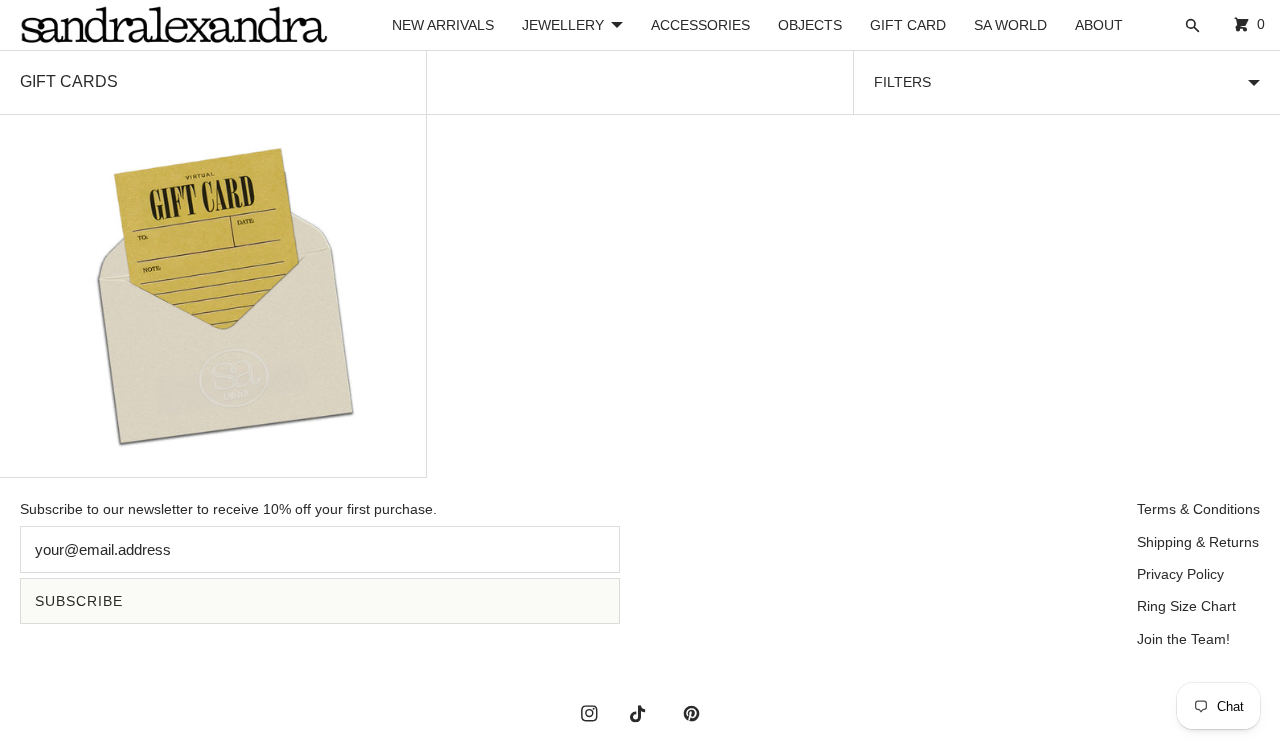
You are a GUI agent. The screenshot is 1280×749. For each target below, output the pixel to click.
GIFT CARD (908, 25)
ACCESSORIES (700, 25)
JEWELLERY (563, 25)
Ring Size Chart (1186, 606)
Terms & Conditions (1198, 509)
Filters (902, 82)
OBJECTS (810, 25)
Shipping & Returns (1198, 542)
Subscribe (79, 601)
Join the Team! (1183, 639)
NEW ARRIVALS (443, 25)
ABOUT (1099, 25)
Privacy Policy (1180, 574)
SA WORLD (1010, 25)
